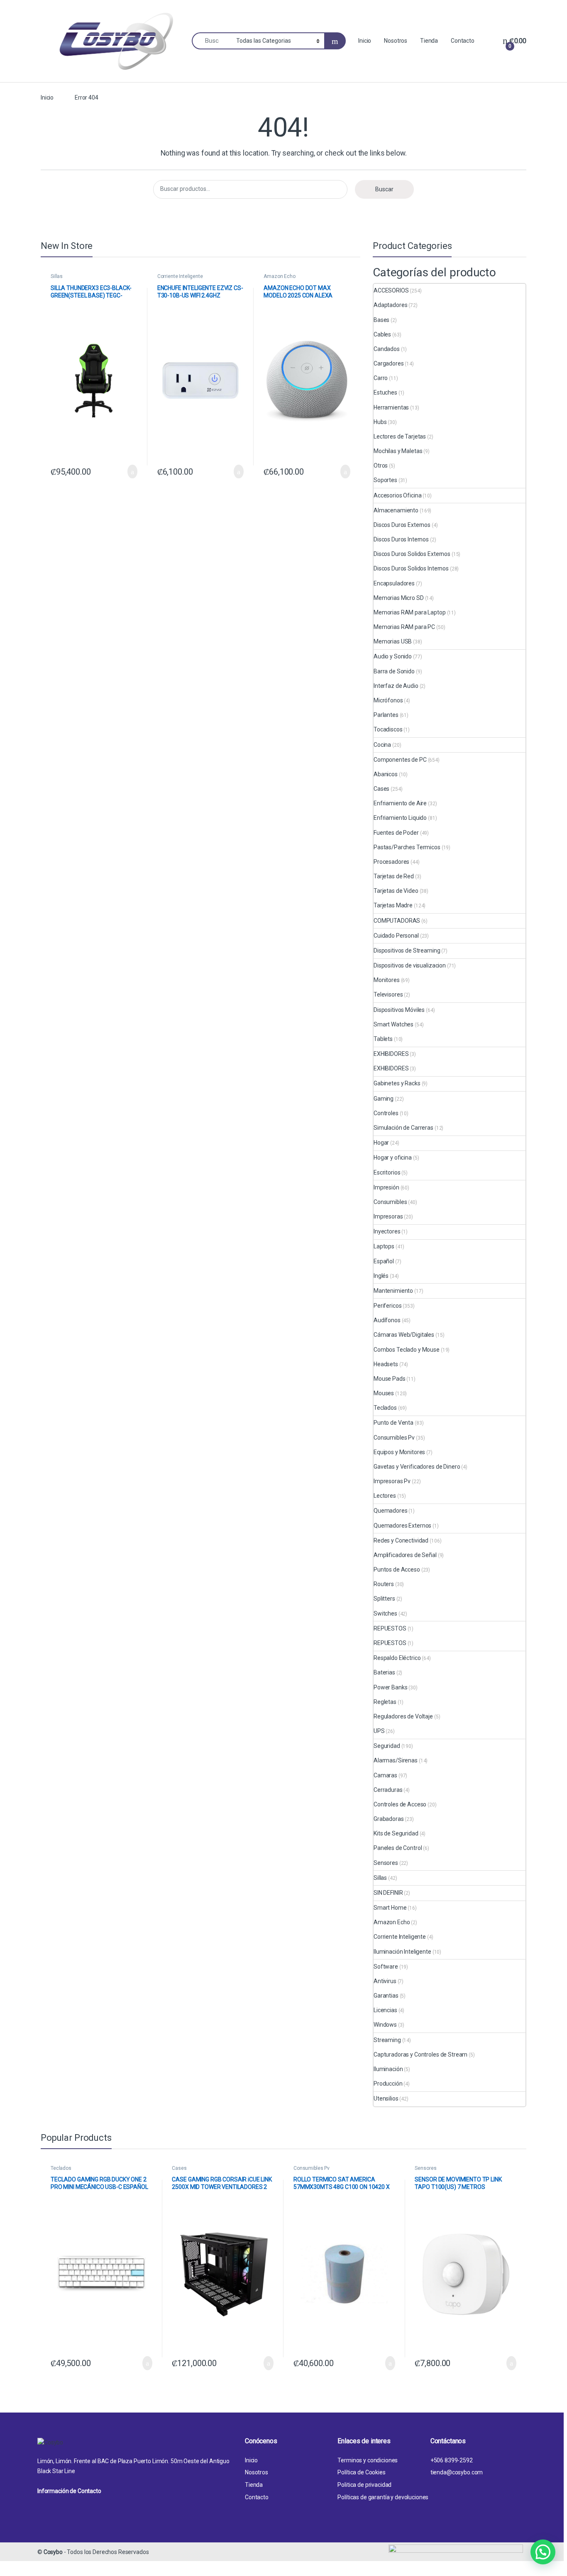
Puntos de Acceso (397, 1569)
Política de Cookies (361, 2472)
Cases (381, 789)
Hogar (381, 1143)
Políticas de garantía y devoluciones (383, 2497)
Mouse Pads (390, 1379)
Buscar (384, 189)
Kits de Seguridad (396, 1833)
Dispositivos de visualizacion (410, 965)
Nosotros (396, 41)
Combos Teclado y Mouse (407, 1350)
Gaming (384, 1099)
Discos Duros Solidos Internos (411, 568)
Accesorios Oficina (397, 495)
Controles (386, 1113)
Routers (384, 1584)
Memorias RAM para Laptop (410, 612)
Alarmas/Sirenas (396, 1760)
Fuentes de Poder (396, 833)
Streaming (387, 2040)
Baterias (384, 1672)
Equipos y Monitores (399, 1452)
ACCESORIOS (391, 290)
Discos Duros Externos (402, 525)
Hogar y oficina (393, 1158)
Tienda (429, 41)
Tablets (383, 1039)
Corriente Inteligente (180, 276)
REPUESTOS (390, 1628)
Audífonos (387, 1320)
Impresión (386, 1187)
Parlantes (386, 715)
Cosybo (53, 2552)
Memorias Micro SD (399, 598)
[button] (543, 2552)
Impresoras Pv (392, 1481)
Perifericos (387, 1306)
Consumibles (390, 1202)
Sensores (386, 1863)
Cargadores (389, 363)
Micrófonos (388, 700)
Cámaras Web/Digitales (404, 1335)
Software (386, 1967)
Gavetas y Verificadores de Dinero (417, 1467)
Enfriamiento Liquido (400, 818)
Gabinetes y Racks (397, 1083)
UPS (379, 1731)
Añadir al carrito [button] (129, 472)
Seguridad (387, 1746)
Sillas (57, 276)
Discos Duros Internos (401, 539)
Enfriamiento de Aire (400, 803)
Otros (381, 465)
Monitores (387, 980)
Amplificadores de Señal (405, 1555)
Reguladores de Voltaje (403, 1716)
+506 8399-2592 (452, 2460)
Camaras (385, 1775)
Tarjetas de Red (394, 876)
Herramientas (391, 407)
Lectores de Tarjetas (400, 436)
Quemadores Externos (402, 1526)
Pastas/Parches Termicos (407, 847)
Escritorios (387, 1172)
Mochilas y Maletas (398, 451)
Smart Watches (393, 1024)
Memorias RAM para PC (404, 627)
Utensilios (386, 2098)
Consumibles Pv (394, 1438)
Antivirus (385, 1981)
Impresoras (388, 1216)
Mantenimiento (393, 1291)
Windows (385, 2025)
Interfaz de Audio (396, 686)
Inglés (381, 1276)
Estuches (385, 392)
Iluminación (388, 2069)
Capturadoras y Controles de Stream (420, 2054)
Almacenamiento (396, 510)
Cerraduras (388, 1790)
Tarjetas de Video (396, 891)
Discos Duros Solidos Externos (412, 554)
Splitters (384, 1599)
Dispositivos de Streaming (407, 950)
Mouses (384, 1393)
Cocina (382, 745)
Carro (381, 378)
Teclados (385, 1408)
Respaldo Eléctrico (397, 1658)
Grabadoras (389, 1819)
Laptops (384, 1246)
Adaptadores (390, 305)
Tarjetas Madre (393, 905)
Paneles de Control (398, 1848)
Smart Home (390, 1908)
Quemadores (391, 1511)
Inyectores (387, 1231)
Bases (381, 320)
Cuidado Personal (396, 936)
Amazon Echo (279, 276)
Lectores (385, 1496)
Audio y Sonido (393, 656)
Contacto (463, 41)
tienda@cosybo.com (457, 2472)
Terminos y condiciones (368, 2460)
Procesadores (391, 862)
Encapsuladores (394, 583)
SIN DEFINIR (388, 1893)
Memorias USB (393, 641)
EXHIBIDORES (391, 1054)
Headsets (386, 1364)
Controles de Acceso (400, 1804)
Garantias (386, 1996)
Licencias (385, 2010)
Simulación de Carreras (403, 1128)
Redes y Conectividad (401, 1540)
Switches (385, 1613)
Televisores (388, 994)
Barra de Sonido (394, 671)
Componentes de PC (400, 760)
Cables (382, 334)
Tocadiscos (388, 729)
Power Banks (390, 1687)
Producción (388, 2084)
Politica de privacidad (364, 2485)
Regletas (385, 1702)
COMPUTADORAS (397, 921)
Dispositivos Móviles (399, 1010)
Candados (387, 349)
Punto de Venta (393, 1423)
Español (384, 1261)
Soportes (385, 480)
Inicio (365, 41)
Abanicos (386, 774)
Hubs (380, 422)
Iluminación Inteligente (402, 1952)
